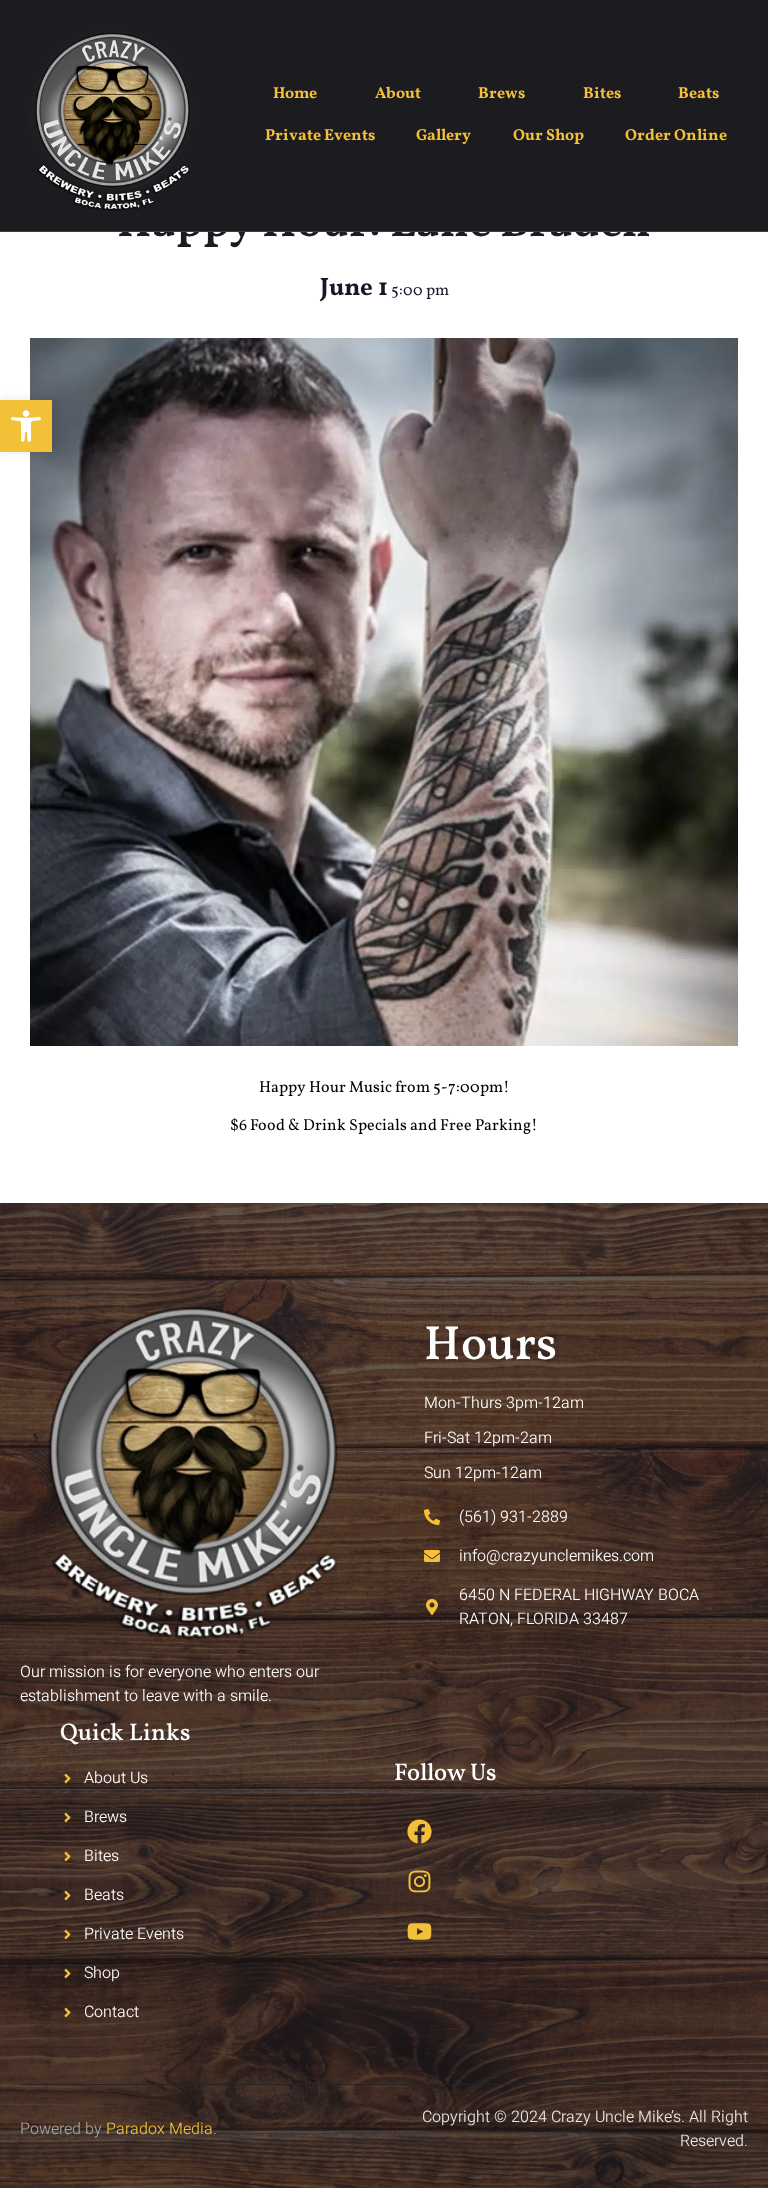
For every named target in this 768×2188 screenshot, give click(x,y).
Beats (698, 94)
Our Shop (548, 136)
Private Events (320, 136)
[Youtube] (419, 1931)
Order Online (676, 136)
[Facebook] (419, 1831)
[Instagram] (419, 1881)
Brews (501, 94)
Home (295, 94)
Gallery (443, 136)
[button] (26, 426)
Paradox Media (159, 2129)
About (398, 94)
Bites (602, 94)
